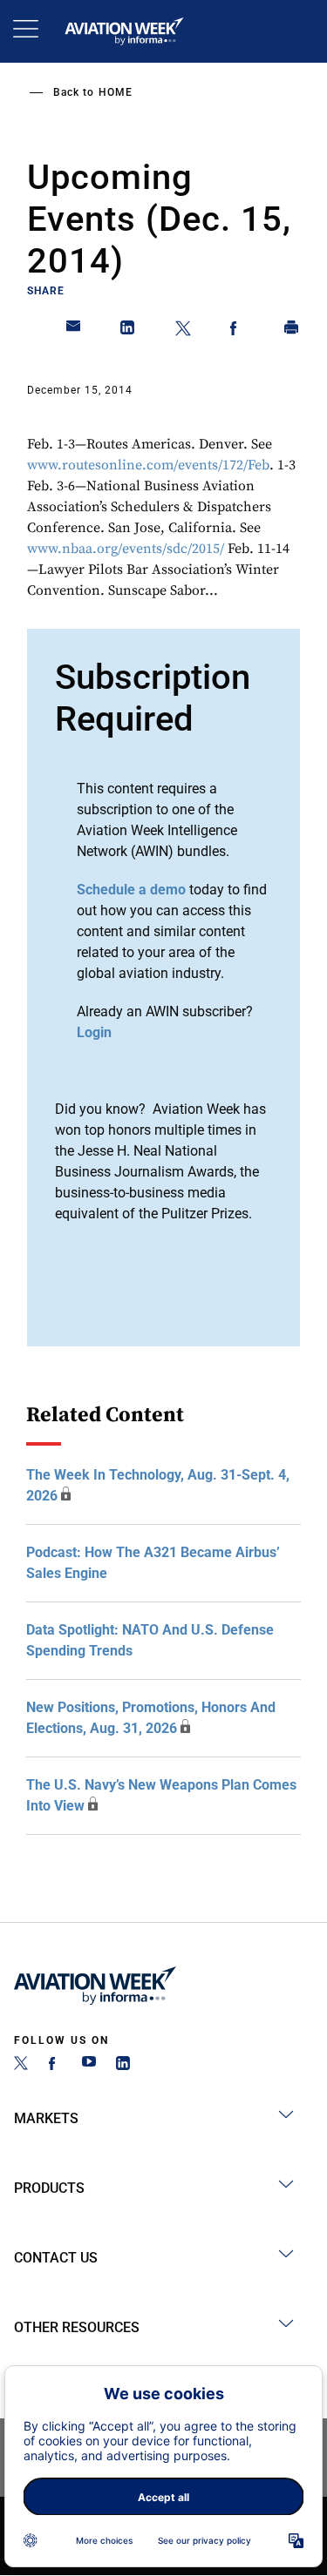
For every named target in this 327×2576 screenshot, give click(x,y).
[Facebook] (55, 2065)
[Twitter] (21, 2065)
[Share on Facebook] (237, 331)
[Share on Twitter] (183, 331)
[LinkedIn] (123, 2065)
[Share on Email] (74, 331)
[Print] (292, 331)
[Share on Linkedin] (128, 331)
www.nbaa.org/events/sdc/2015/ (126, 549)
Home (116, 92)
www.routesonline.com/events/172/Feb (148, 465)
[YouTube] (89, 2065)
